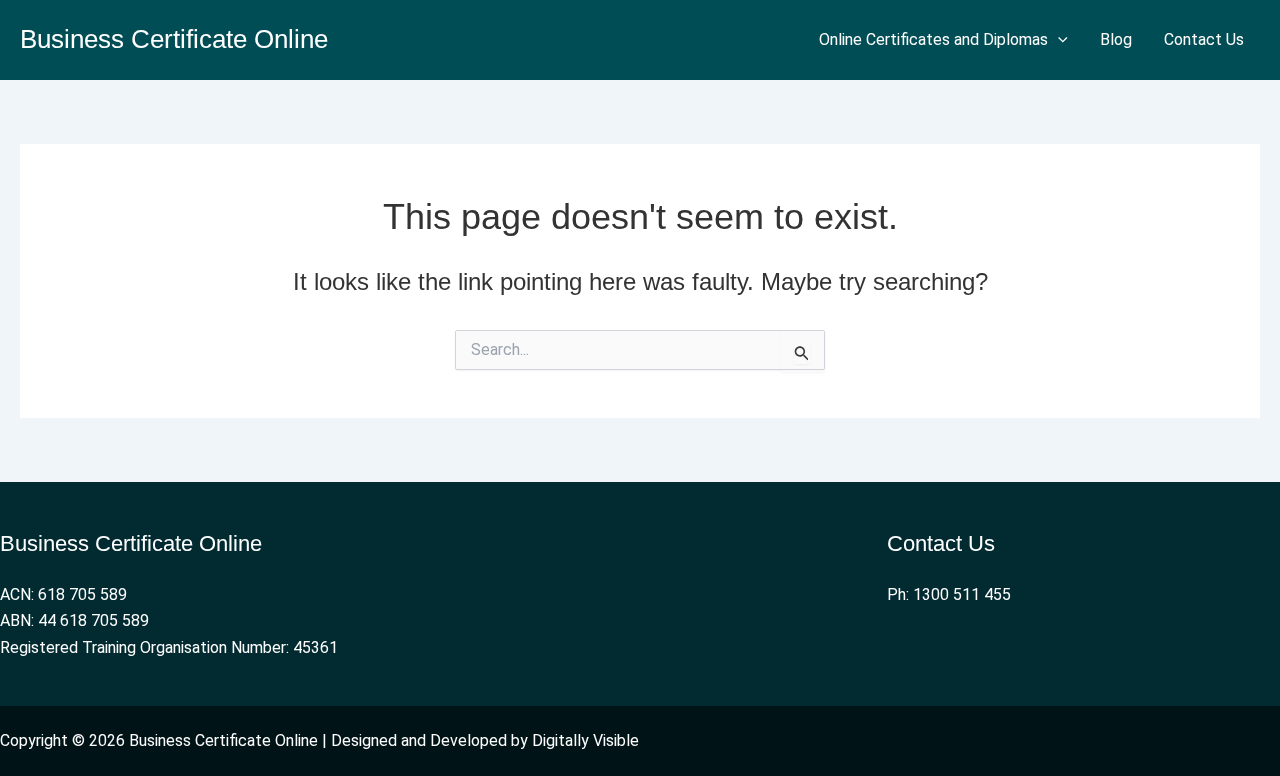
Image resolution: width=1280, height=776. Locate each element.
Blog (1116, 39)
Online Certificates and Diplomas (933, 39)
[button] (1058, 40)
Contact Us (1204, 39)
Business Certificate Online (174, 39)
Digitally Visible (585, 740)
